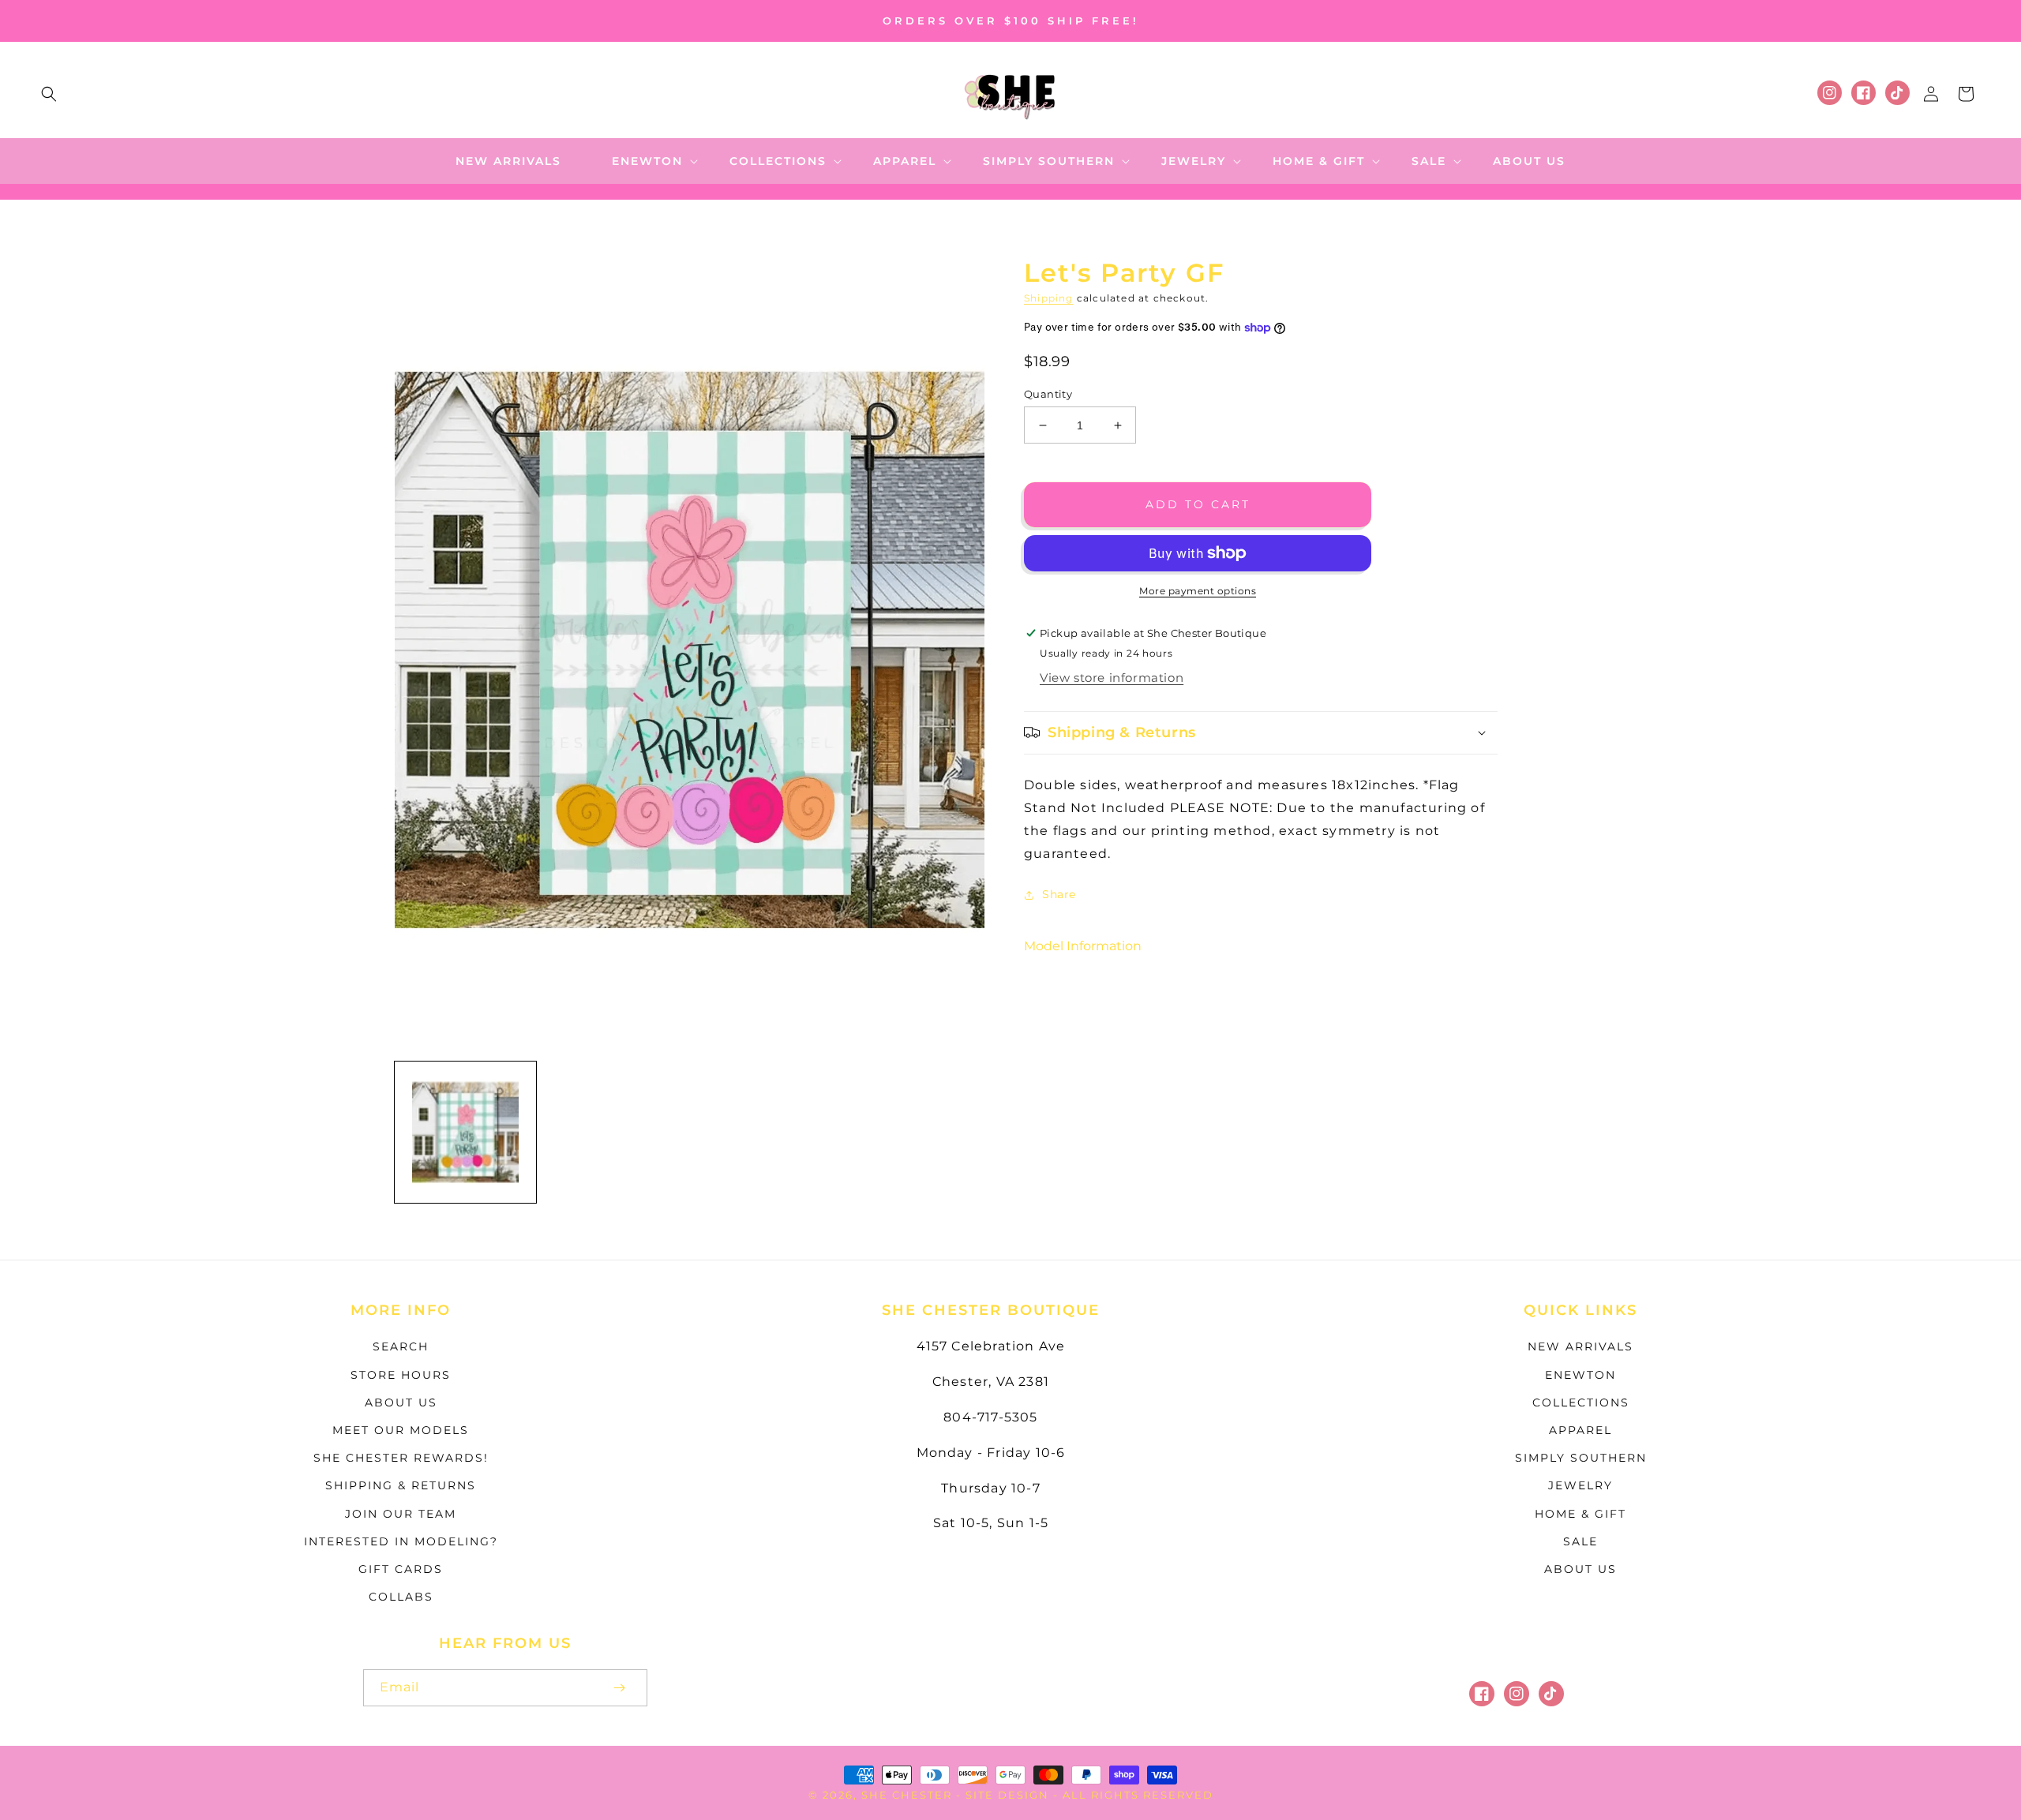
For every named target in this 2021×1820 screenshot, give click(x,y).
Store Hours (401, 1375)
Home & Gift (1580, 1514)
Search (401, 1346)
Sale (1580, 1541)
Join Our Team (401, 1514)
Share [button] (1059, 894)
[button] (49, 94)
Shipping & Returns (401, 1485)
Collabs (401, 1597)
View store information (1112, 678)
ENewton (1580, 1375)
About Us (401, 1402)
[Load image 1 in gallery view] (465, 1132)
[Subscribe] (619, 1688)
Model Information (1083, 946)
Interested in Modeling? (401, 1541)
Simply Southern (1581, 1458)
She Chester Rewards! (401, 1458)
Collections (1581, 1402)
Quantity (1048, 394)
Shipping (1049, 298)
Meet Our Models (401, 1430)
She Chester (909, 1795)
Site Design (1007, 1795)
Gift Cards (401, 1569)
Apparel (1580, 1430)
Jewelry (1580, 1485)
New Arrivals (1580, 1346)
